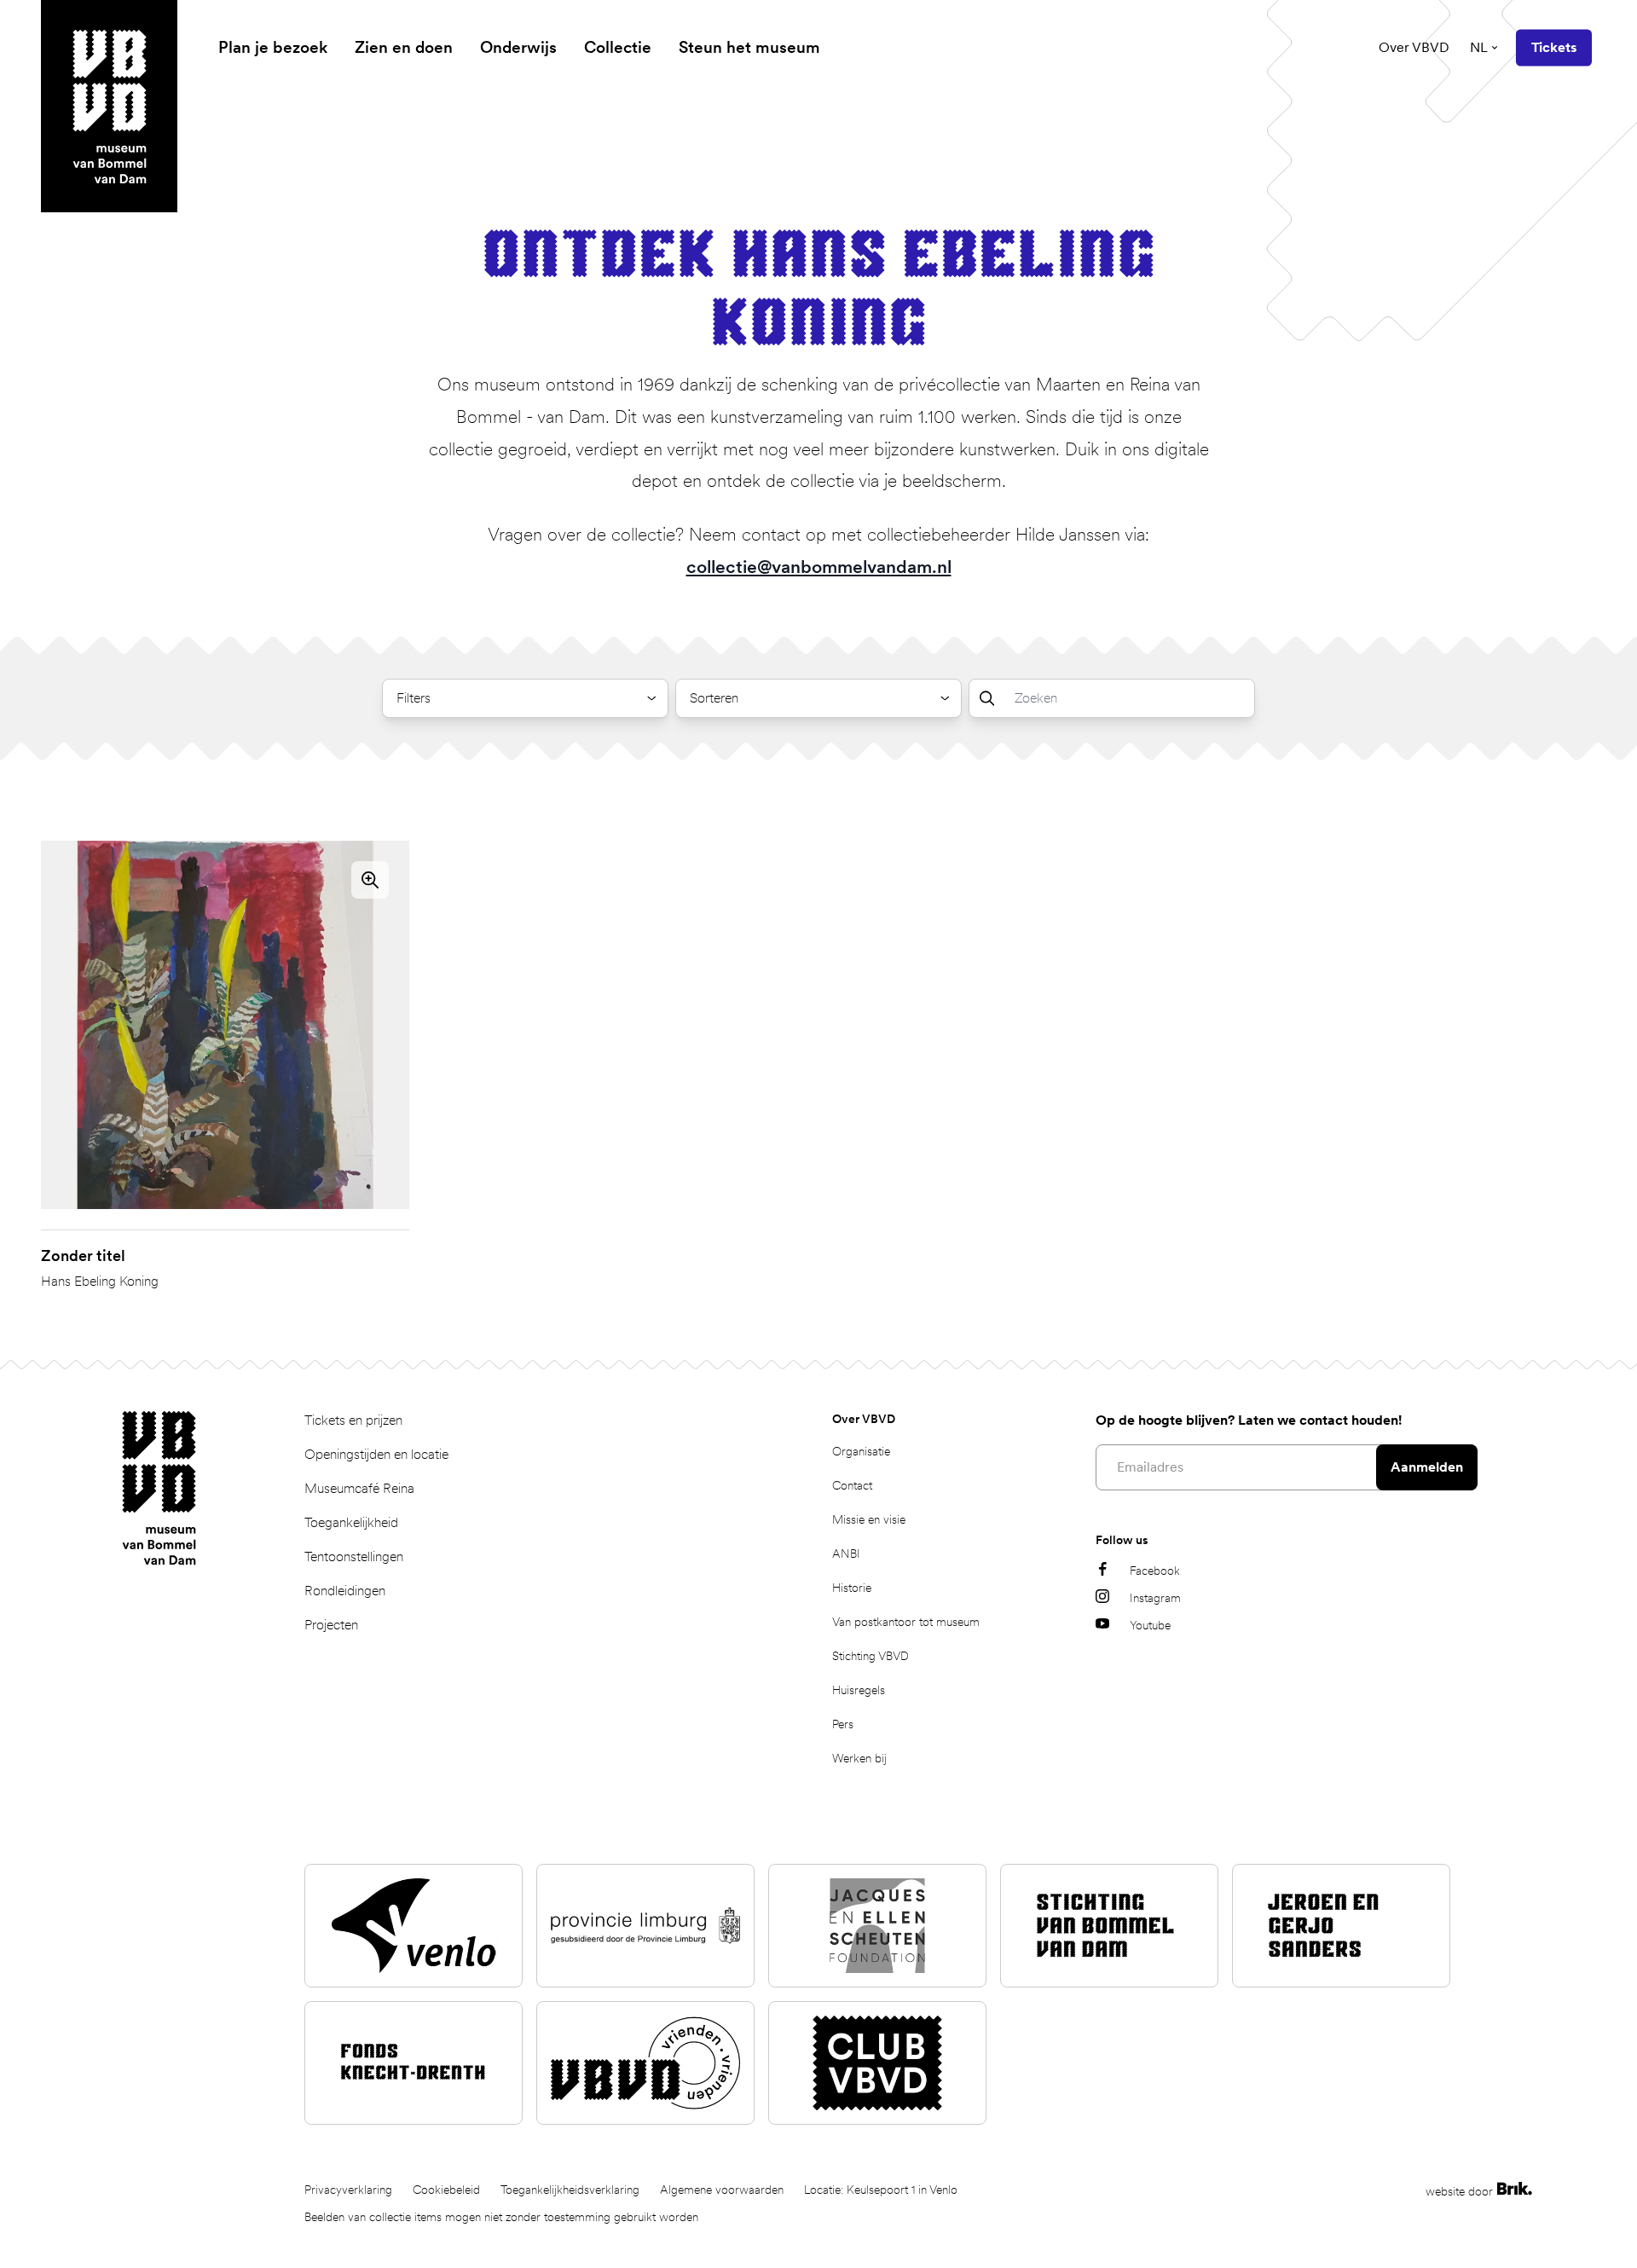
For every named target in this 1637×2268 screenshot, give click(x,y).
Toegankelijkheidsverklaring (570, 2190)
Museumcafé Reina (359, 1488)
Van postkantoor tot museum (906, 1622)
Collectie (618, 47)
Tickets (1554, 47)
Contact (852, 1485)
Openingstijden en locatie (376, 1454)
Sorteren (714, 698)
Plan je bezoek (273, 47)
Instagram (1155, 1598)
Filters (414, 698)
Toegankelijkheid (351, 1522)
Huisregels (859, 1690)
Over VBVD (1414, 47)
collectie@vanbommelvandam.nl (819, 567)
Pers (843, 1724)
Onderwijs (518, 47)
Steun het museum (749, 47)
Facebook (1155, 1571)
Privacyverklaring (348, 2190)
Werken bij (859, 1758)
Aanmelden (1427, 1467)
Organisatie (861, 1451)
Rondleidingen (345, 1591)
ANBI (846, 1553)
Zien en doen (404, 47)
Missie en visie (869, 1519)
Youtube (1150, 1625)
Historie (852, 1588)
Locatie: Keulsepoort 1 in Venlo (881, 2190)
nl (1479, 47)
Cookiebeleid (446, 2190)
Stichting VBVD (871, 1656)
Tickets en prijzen (353, 1420)
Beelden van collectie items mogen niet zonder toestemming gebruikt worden (501, 2217)
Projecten (331, 1625)
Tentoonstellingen (354, 1556)
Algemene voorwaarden (722, 2190)
